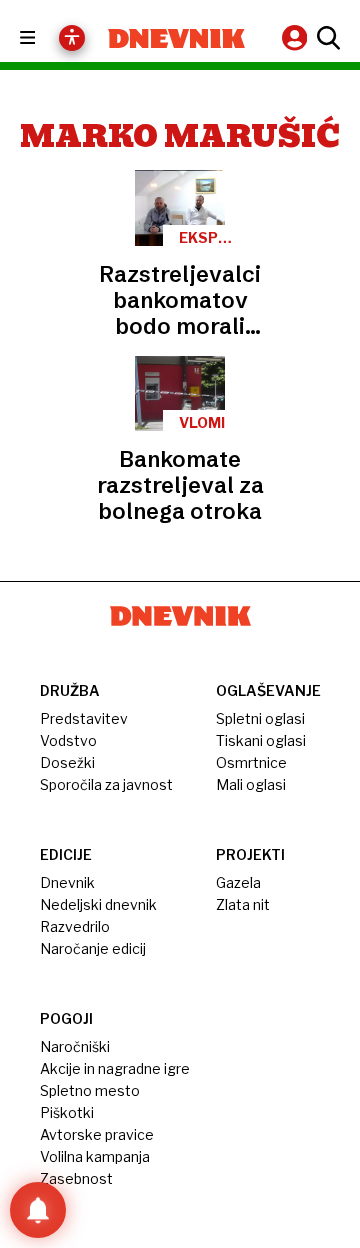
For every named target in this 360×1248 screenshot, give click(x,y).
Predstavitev (84, 718)
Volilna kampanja (95, 1156)
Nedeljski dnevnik (98, 904)
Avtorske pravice (97, 1134)
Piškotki (67, 1112)
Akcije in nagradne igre (115, 1068)
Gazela (238, 882)
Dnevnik (67, 882)
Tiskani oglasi (261, 740)
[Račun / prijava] (297, 37)
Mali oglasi (251, 784)
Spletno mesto (90, 1090)
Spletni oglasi (260, 718)
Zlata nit (243, 904)
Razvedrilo (75, 926)
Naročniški (75, 1046)
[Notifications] (38, 1210)
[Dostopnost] (72, 38)
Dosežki (67, 762)
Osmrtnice (251, 762)
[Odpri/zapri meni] (45, 38)
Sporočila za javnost (106, 784)
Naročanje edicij (93, 948)
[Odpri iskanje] (326, 38)
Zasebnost (76, 1178)
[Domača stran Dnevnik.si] (176, 38)
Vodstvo (68, 740)
